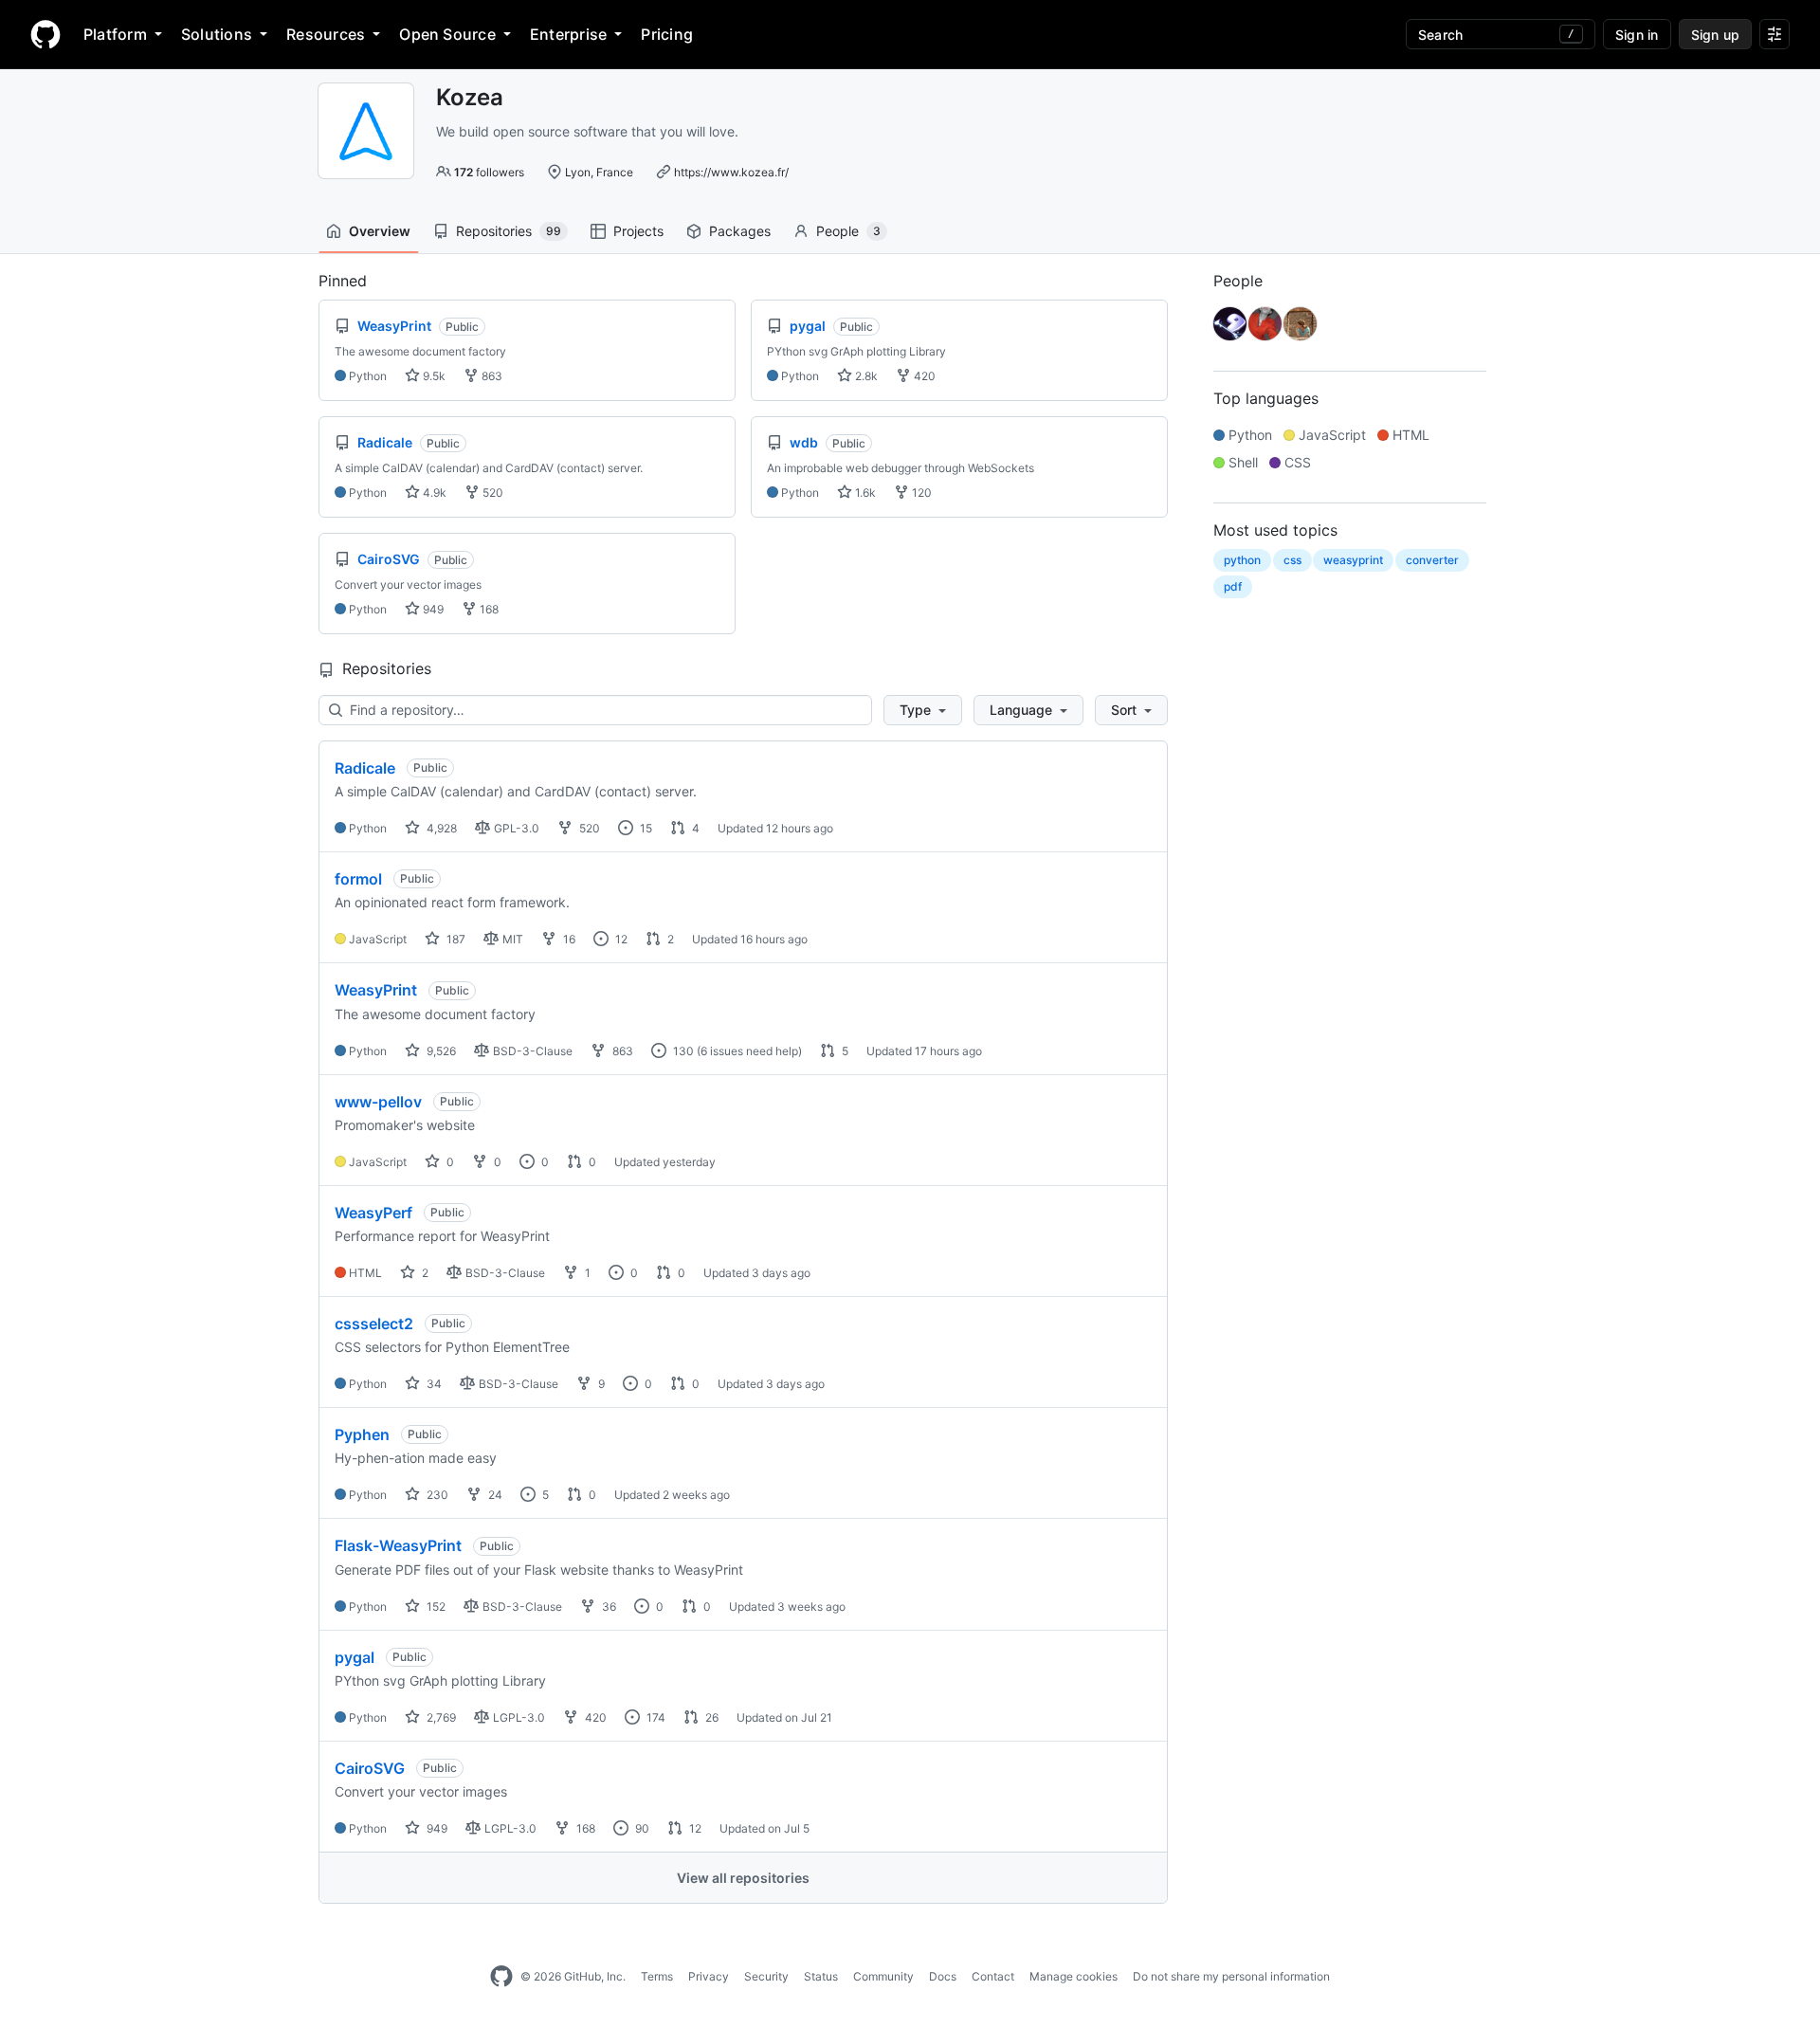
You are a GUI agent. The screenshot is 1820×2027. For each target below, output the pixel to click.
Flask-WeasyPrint (398, 1545)
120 (920, 493)
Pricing (667, 34)
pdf (1233, 586)
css (1292, 560)
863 (491, 376)
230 (436, 1495)
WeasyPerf (373, 1213)
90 (641, 1828)
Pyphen (362, 1434)
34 (433, 1384)
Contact (993, 1976)
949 (432, 609)
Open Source (447, 34)
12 (620, 939)
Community (883, 1976)
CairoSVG (370, 1768)
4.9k (433, 493)
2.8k (865, 376)
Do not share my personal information (1231, 1976)
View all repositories (743, 1878)
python (1242, 560)
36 (608, 1607)
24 (494, 1495)
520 (491, 493)
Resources (326, 34)
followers (489, 172)
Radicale (365, 768)
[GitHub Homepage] (501, 1977)
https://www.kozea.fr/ (731, 172)
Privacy (709, 1976)
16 (568, 939)
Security (766, 1976)
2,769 (440, 1717)
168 (488, 609)
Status (821, 1976)
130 (682, 1051)
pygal (355, 1657)
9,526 (440, 1051)
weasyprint (1353, 560)
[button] (923, 710)
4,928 (440, 828)
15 (645, 828)
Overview (380, 231)
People (848, 231)
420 (923, 376)
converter (1432, 560)
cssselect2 (374, 1324)
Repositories (509, 231)
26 (710, 1717)
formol (358, 879)
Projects (638, 231)
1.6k (864, 493)
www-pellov (378, 1102)
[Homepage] (45, 34)
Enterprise (568, 34)
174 (655, 1717)
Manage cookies (1074, 1976)
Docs (943, 1976)
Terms (657, 1976)
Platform (115, 34)
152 (435, 1607)
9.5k (433, 376)
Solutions (217, 34)
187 (455, 939)
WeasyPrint (376, 990)
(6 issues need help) (749, 1051)
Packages (740, 231)
